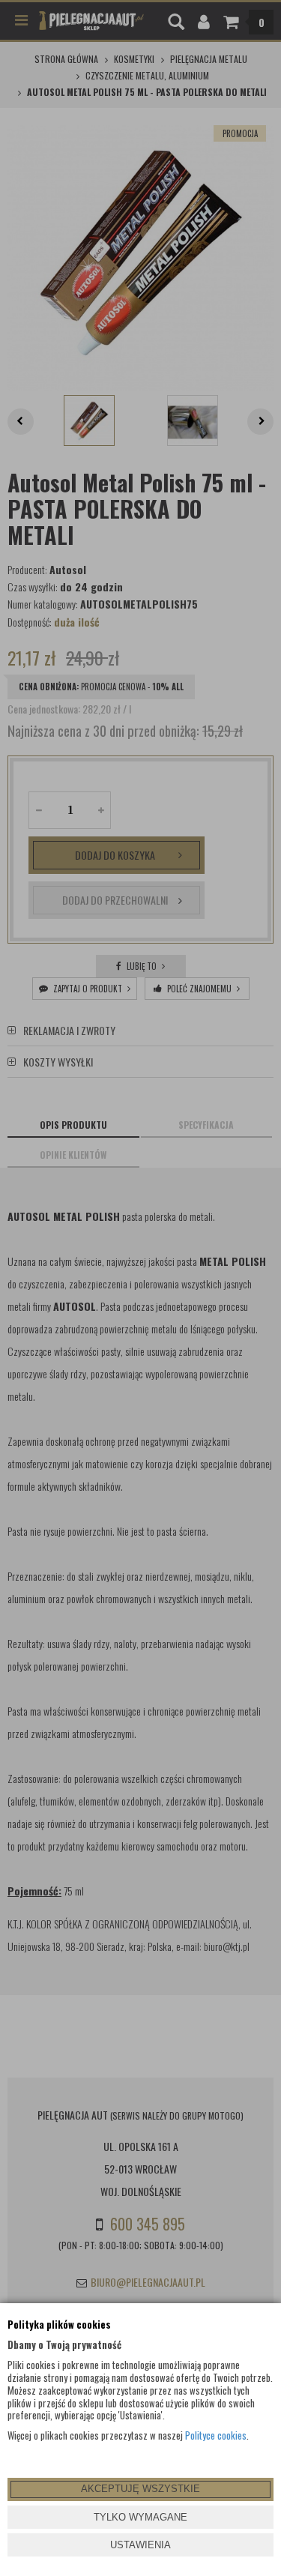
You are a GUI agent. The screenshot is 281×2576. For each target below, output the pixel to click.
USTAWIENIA (140, 2545)
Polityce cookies (216, 2435)
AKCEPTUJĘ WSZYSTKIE (140, 2489)
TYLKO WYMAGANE (140, 2517)
